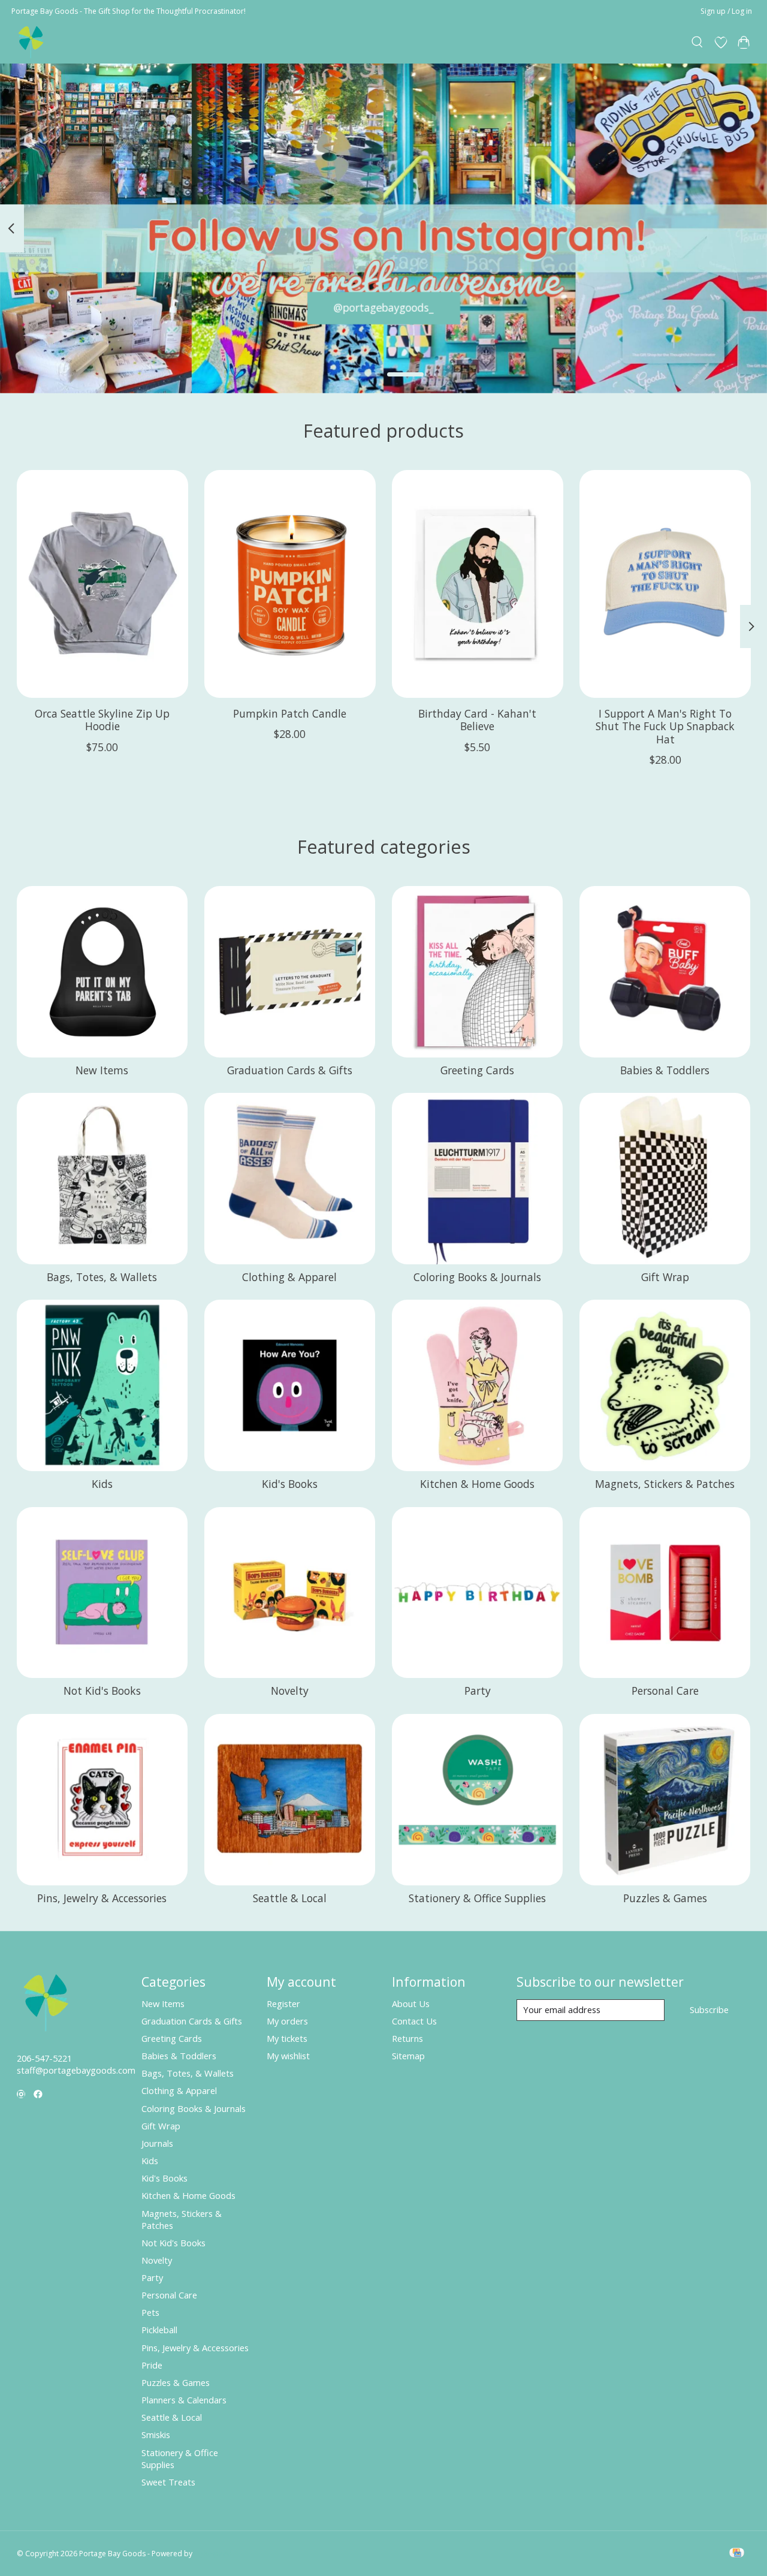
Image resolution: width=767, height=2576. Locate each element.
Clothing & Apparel (289, 1277)
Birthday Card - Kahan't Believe (477, 720)
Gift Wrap (665, 1277)
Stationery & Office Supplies (477, 1898)
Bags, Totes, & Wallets (102, 1277)
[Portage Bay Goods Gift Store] (31, 42)
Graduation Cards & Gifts (290, 1070)
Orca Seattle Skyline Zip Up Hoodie (102, 720)
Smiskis (156, 2435)
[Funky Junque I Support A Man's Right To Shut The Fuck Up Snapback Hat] (665, 584)
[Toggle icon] (697, 43)
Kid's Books (290, 1484)
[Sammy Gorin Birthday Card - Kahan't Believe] (478, 584)
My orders (287, 2021)
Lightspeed (213, 2554)
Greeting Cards (477, 1070)
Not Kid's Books (102, 1691)
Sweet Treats (168, 2482)
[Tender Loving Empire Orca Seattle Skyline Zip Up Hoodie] (102, 584)
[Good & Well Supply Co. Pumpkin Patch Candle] (290, 584)
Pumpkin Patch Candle (290, 713)
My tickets (287, 2038)
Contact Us (414, 2021)
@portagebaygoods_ (384, 308)
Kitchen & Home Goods (477, 1484)
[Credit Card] (737, 2554)
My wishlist (288, 2056)
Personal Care (665, 1691)
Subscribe (709, 2009)
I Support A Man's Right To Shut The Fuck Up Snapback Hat (665, 726)
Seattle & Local (290, 1898)
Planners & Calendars (184, 2400)
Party (478, 1691)
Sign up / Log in (726, 11)
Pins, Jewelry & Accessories (102, 1898)
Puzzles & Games (665, 1898)
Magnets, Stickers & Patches (665, 1484)
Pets (150, 2312)
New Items (102, 1070)
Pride (152, 2365)
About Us (411, 2003)
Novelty (290, 1691)
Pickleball (159, 2330)
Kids (102, 1484)
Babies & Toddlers (665, 1070)
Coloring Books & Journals (477, 1277)
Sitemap (408, 2056)
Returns (407, 2038)
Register (283, 2003)
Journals (157, 2143)
